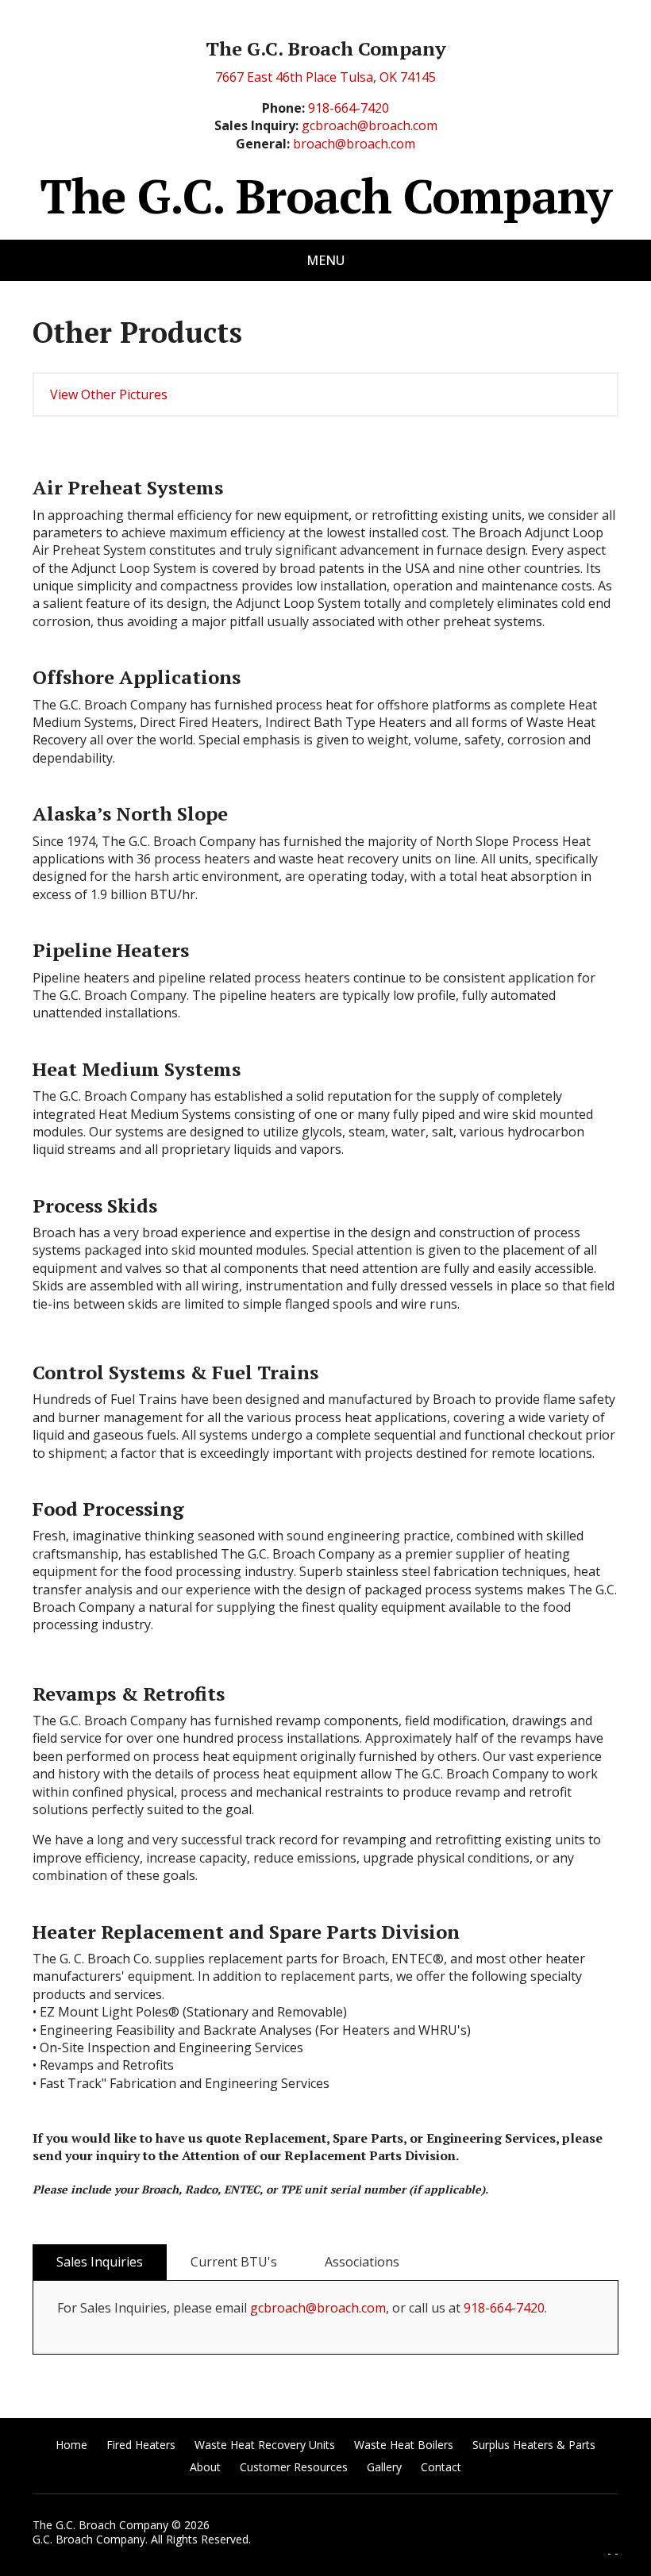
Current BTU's (234, 2262)
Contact (441, 2467)
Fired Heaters (141, 2445)
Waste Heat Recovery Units (265, 2445)
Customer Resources (294, 2467)
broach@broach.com (354, 144)
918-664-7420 (349, 108)
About (205, 2467)
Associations (362, 2262)
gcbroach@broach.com (370, 125)
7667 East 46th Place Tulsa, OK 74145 (325, 77)
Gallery (384, 2467)
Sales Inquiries (100, 2262)
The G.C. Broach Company (325, 196)
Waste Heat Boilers (404, 2445)
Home (71, 2445)
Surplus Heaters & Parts (534, 2445)
